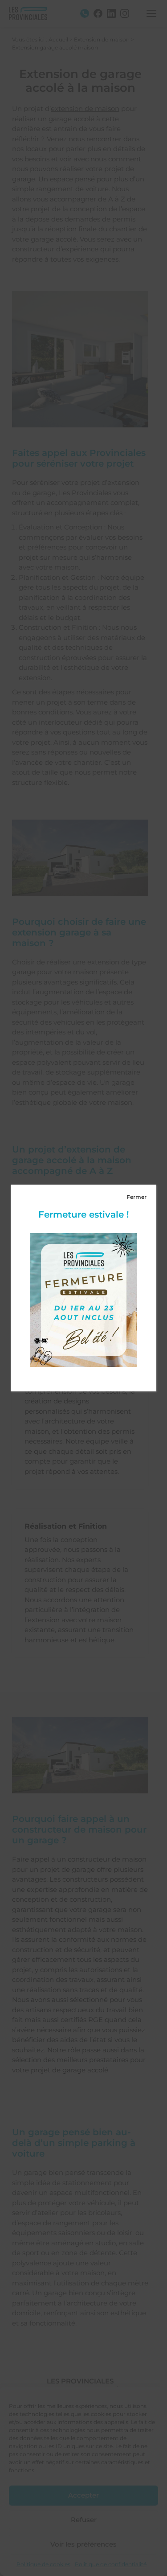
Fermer (136, 1197)
